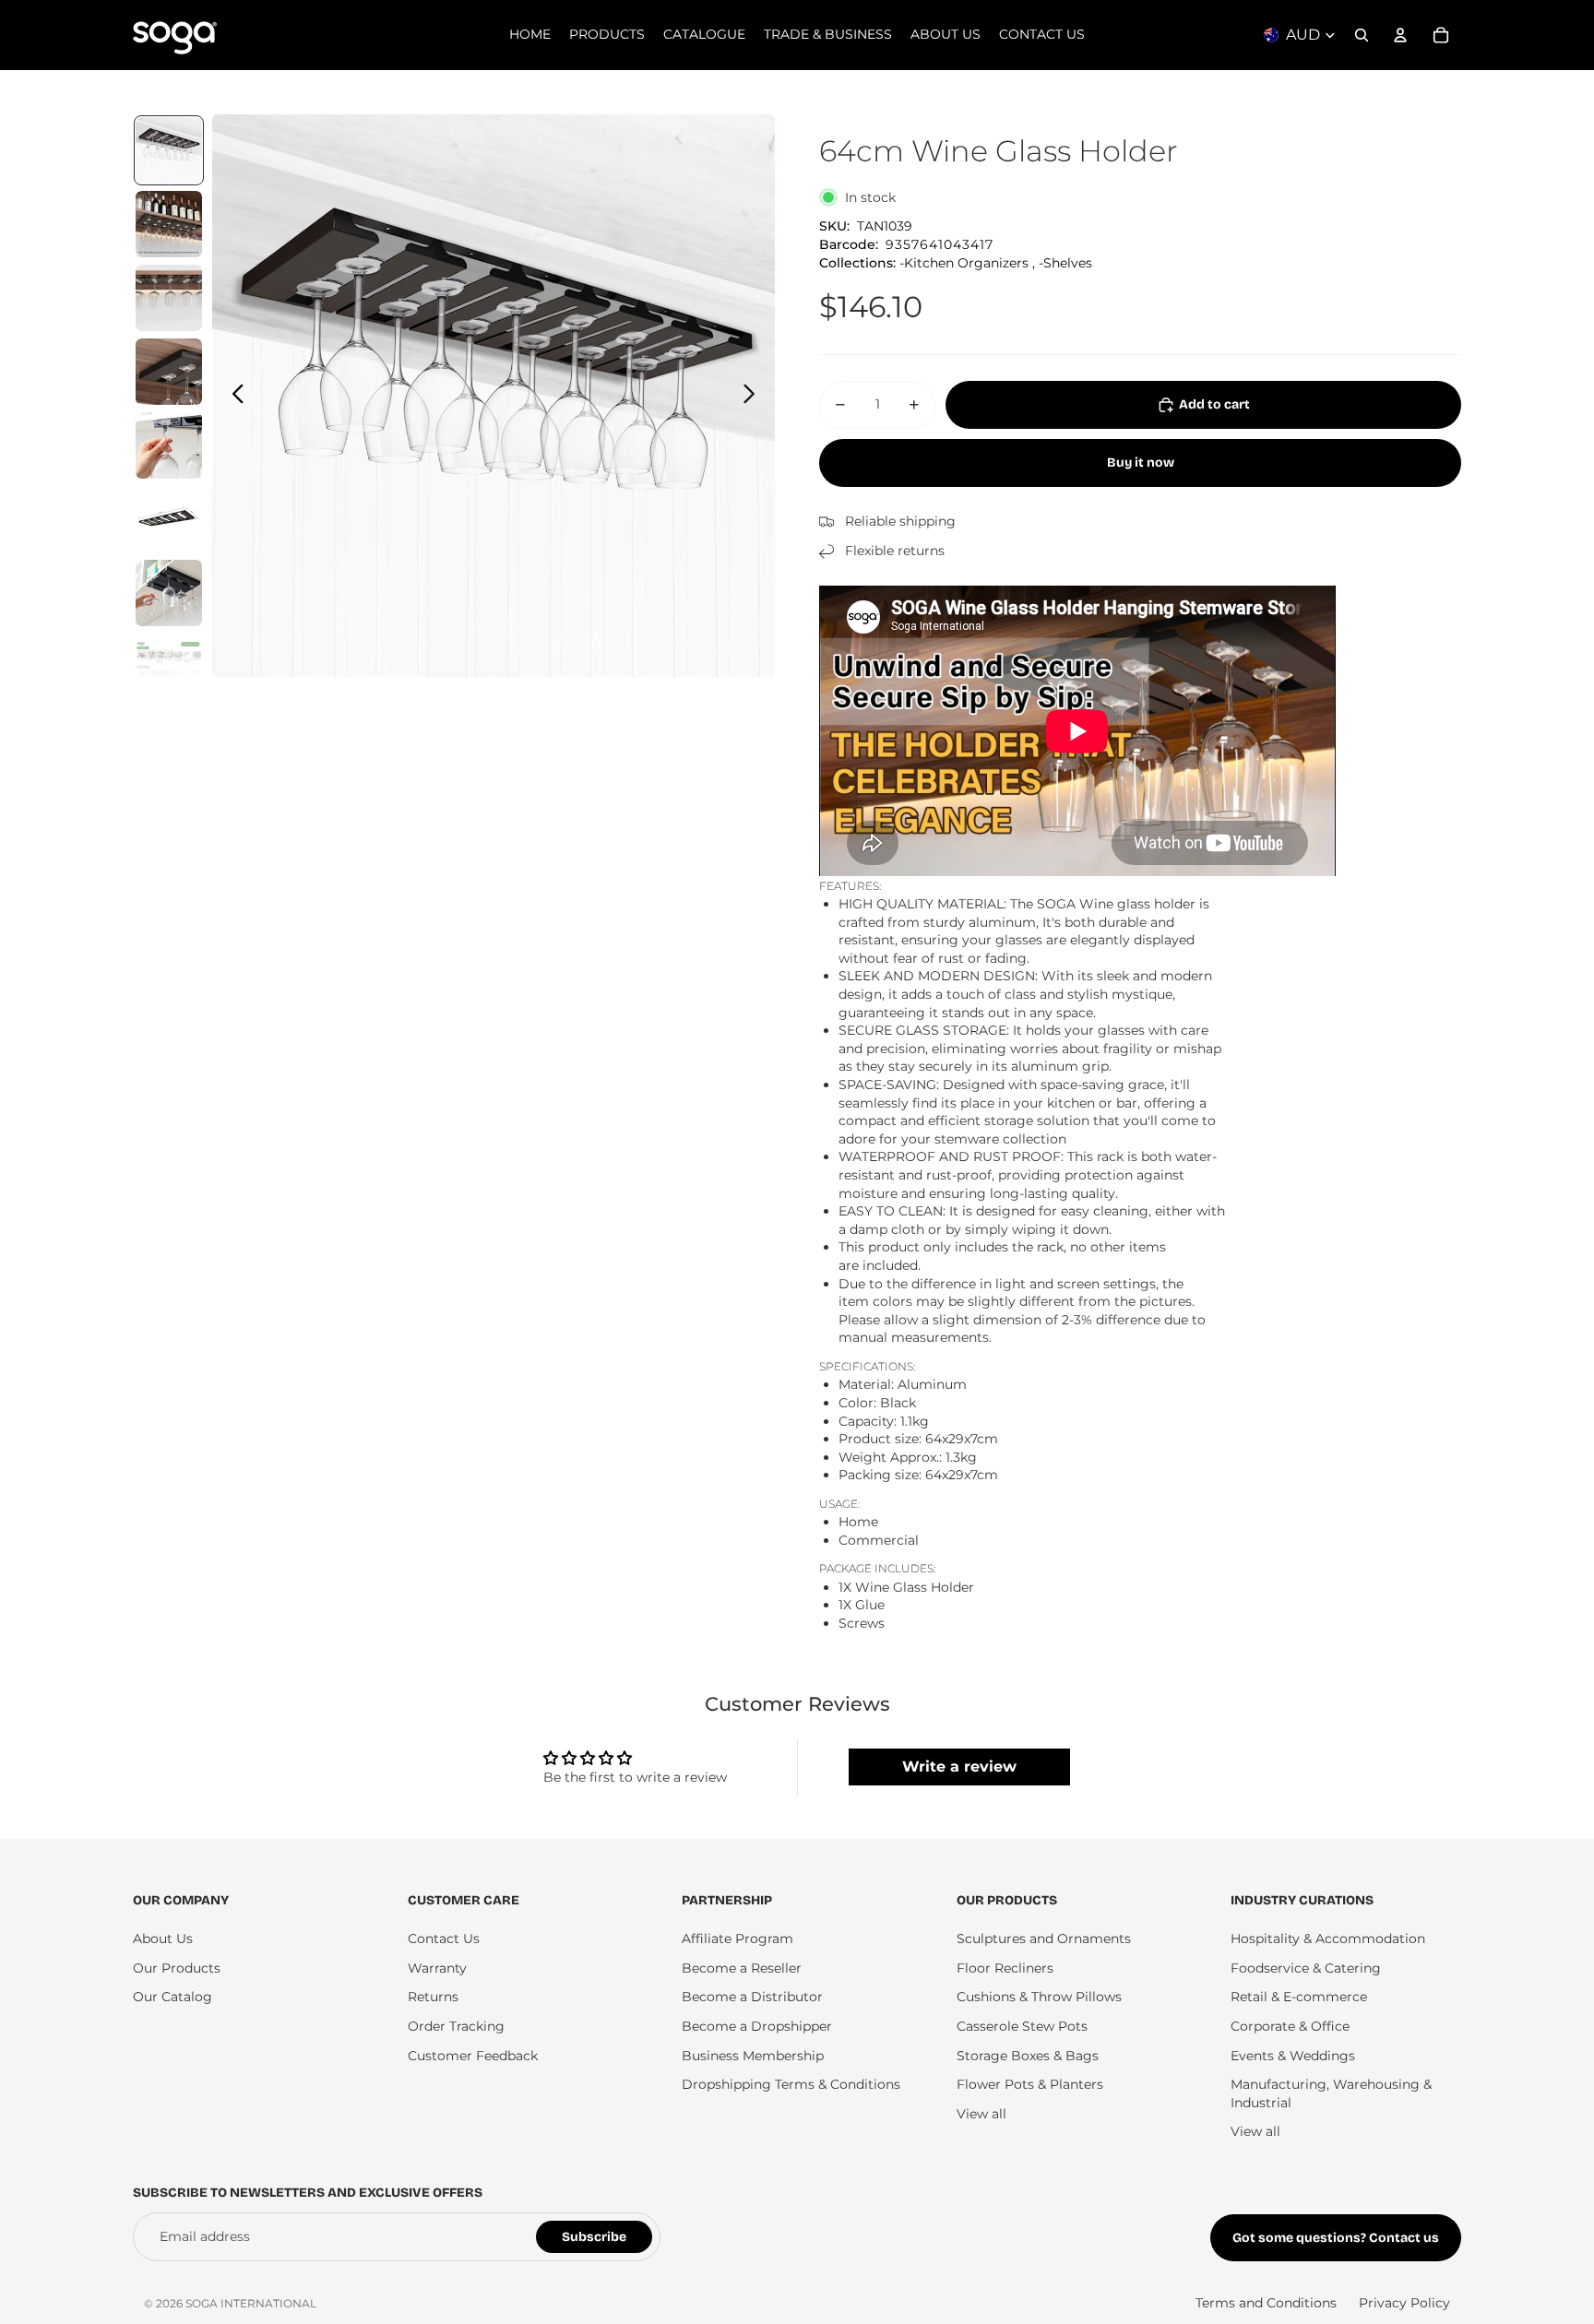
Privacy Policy (1404, 2303)
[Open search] (1362, 35)
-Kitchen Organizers (964, 263)
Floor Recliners (1005, 1968)
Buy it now (1141, 462)
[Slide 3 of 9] (169, 298)
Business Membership (753, 2056)
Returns (433, 1997)
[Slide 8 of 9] (169, 667)
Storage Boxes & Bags (1028, 2056)
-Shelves (1065, 263)
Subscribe (594, 2237)
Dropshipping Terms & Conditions (791, 2084)
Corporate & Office (1290, 2026)
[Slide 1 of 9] (169, 150)
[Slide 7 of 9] (169, 593)
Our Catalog (172, 1997)
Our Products (177, 1968)
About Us (163, 1939)
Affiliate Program (738, 1939)
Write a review (959, 1767)
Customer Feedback (473, 2056)
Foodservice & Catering (1306, 1968)
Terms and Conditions (1266, 2303)
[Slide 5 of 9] (169, 445)
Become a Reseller (742, 1968)
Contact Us (444, 1939)
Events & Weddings (1293, 2056)
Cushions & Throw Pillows (1039, 1997)
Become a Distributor (752, 1997)
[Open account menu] (1400, 35)
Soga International (251, 2303)
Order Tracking (456, 2026)
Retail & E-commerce (1299, 1997)
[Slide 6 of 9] (169, 519)
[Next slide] (754, 396)
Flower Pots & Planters (1030, 2084)
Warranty (437, 1968)
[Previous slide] (233, 396)
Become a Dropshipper (757, 2026)
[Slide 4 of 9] (169, 372)
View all (981, 2114)
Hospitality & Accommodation (1328, 1939)
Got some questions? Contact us (1336, 2238)
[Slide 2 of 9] (169, 224)
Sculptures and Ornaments (1044, 1939)
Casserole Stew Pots (1022, 2026)
